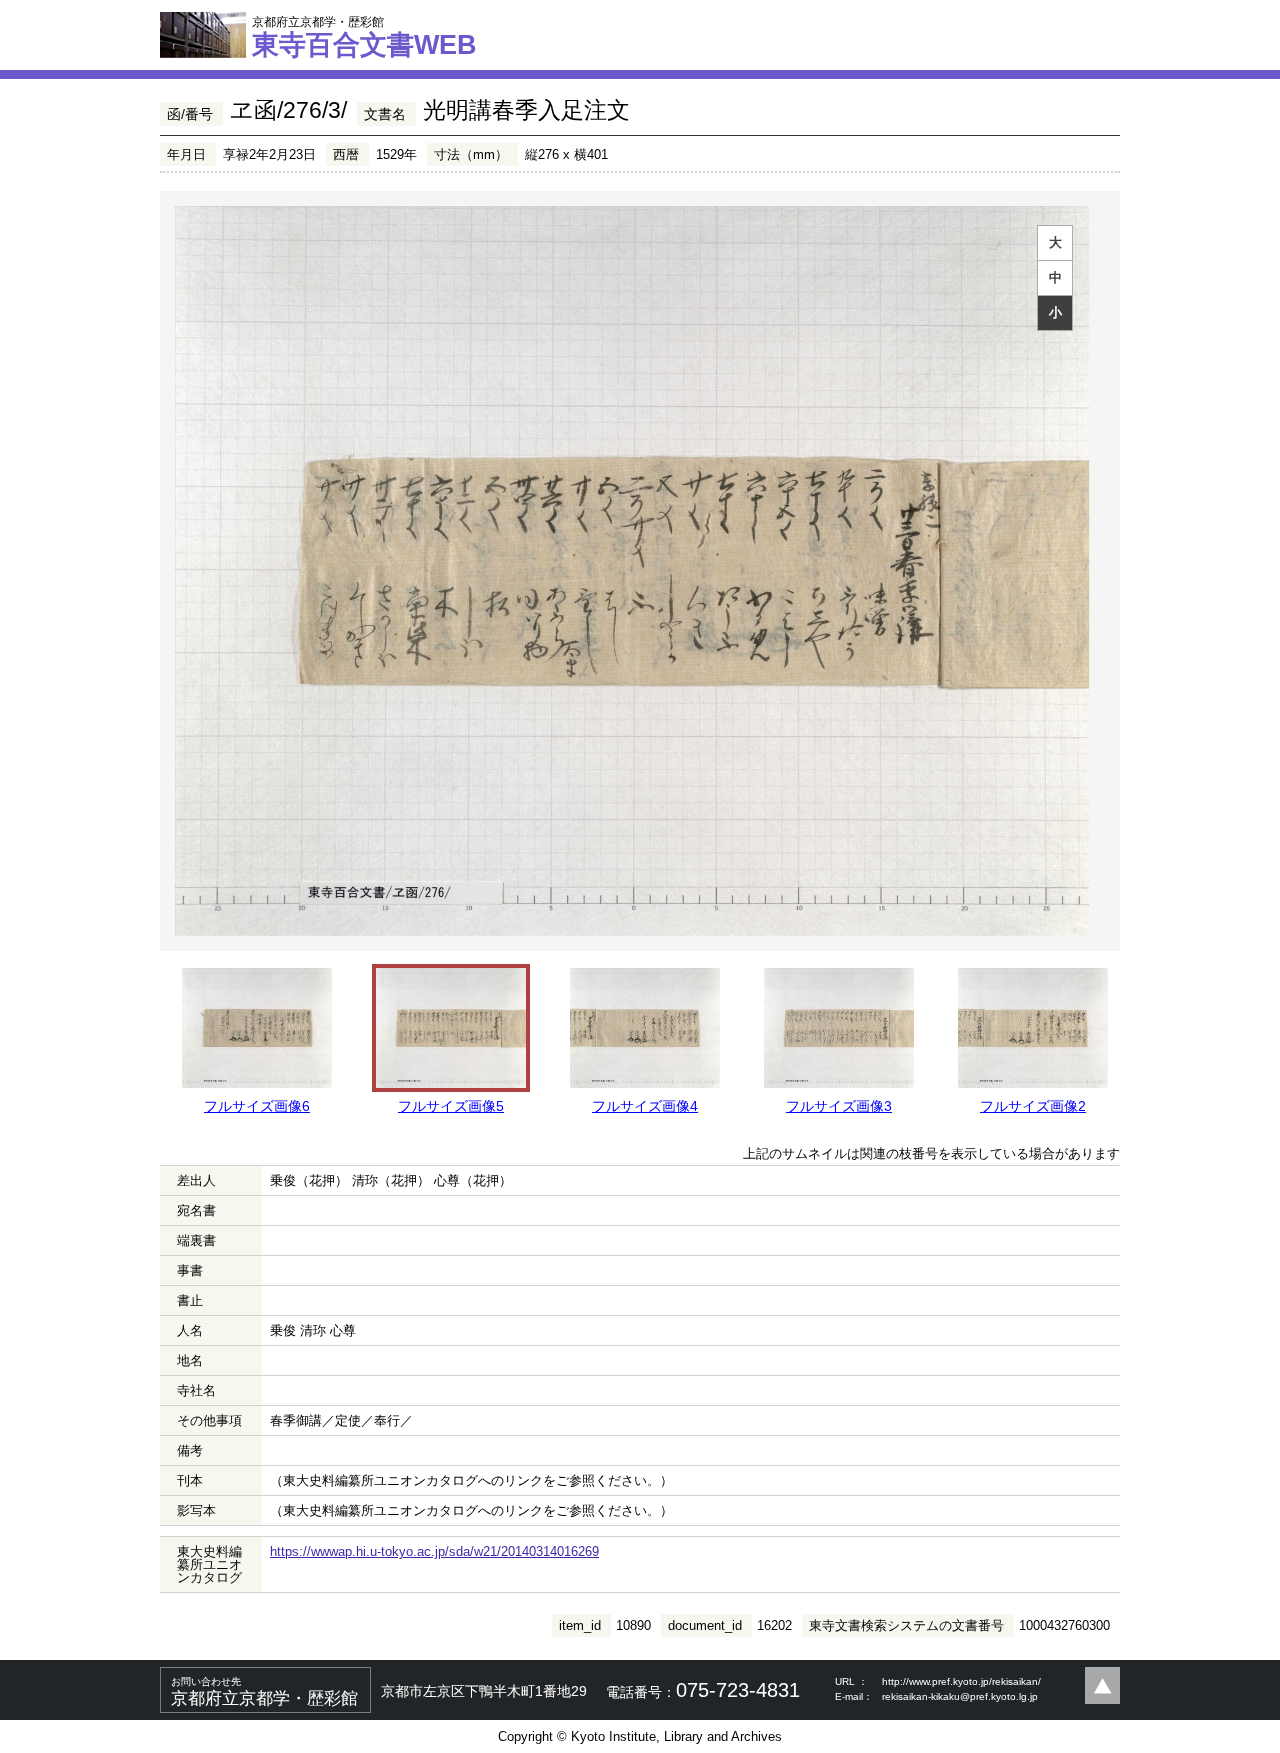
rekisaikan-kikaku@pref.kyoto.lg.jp (960, 1696)
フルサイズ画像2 (1033, 1106)
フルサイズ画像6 (257, 1106)
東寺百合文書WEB (364, 37)
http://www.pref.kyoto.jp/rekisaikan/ (961, 1681)
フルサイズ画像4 (645, 1106)
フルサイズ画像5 (451, 1106)
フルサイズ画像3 (839, 1106)
